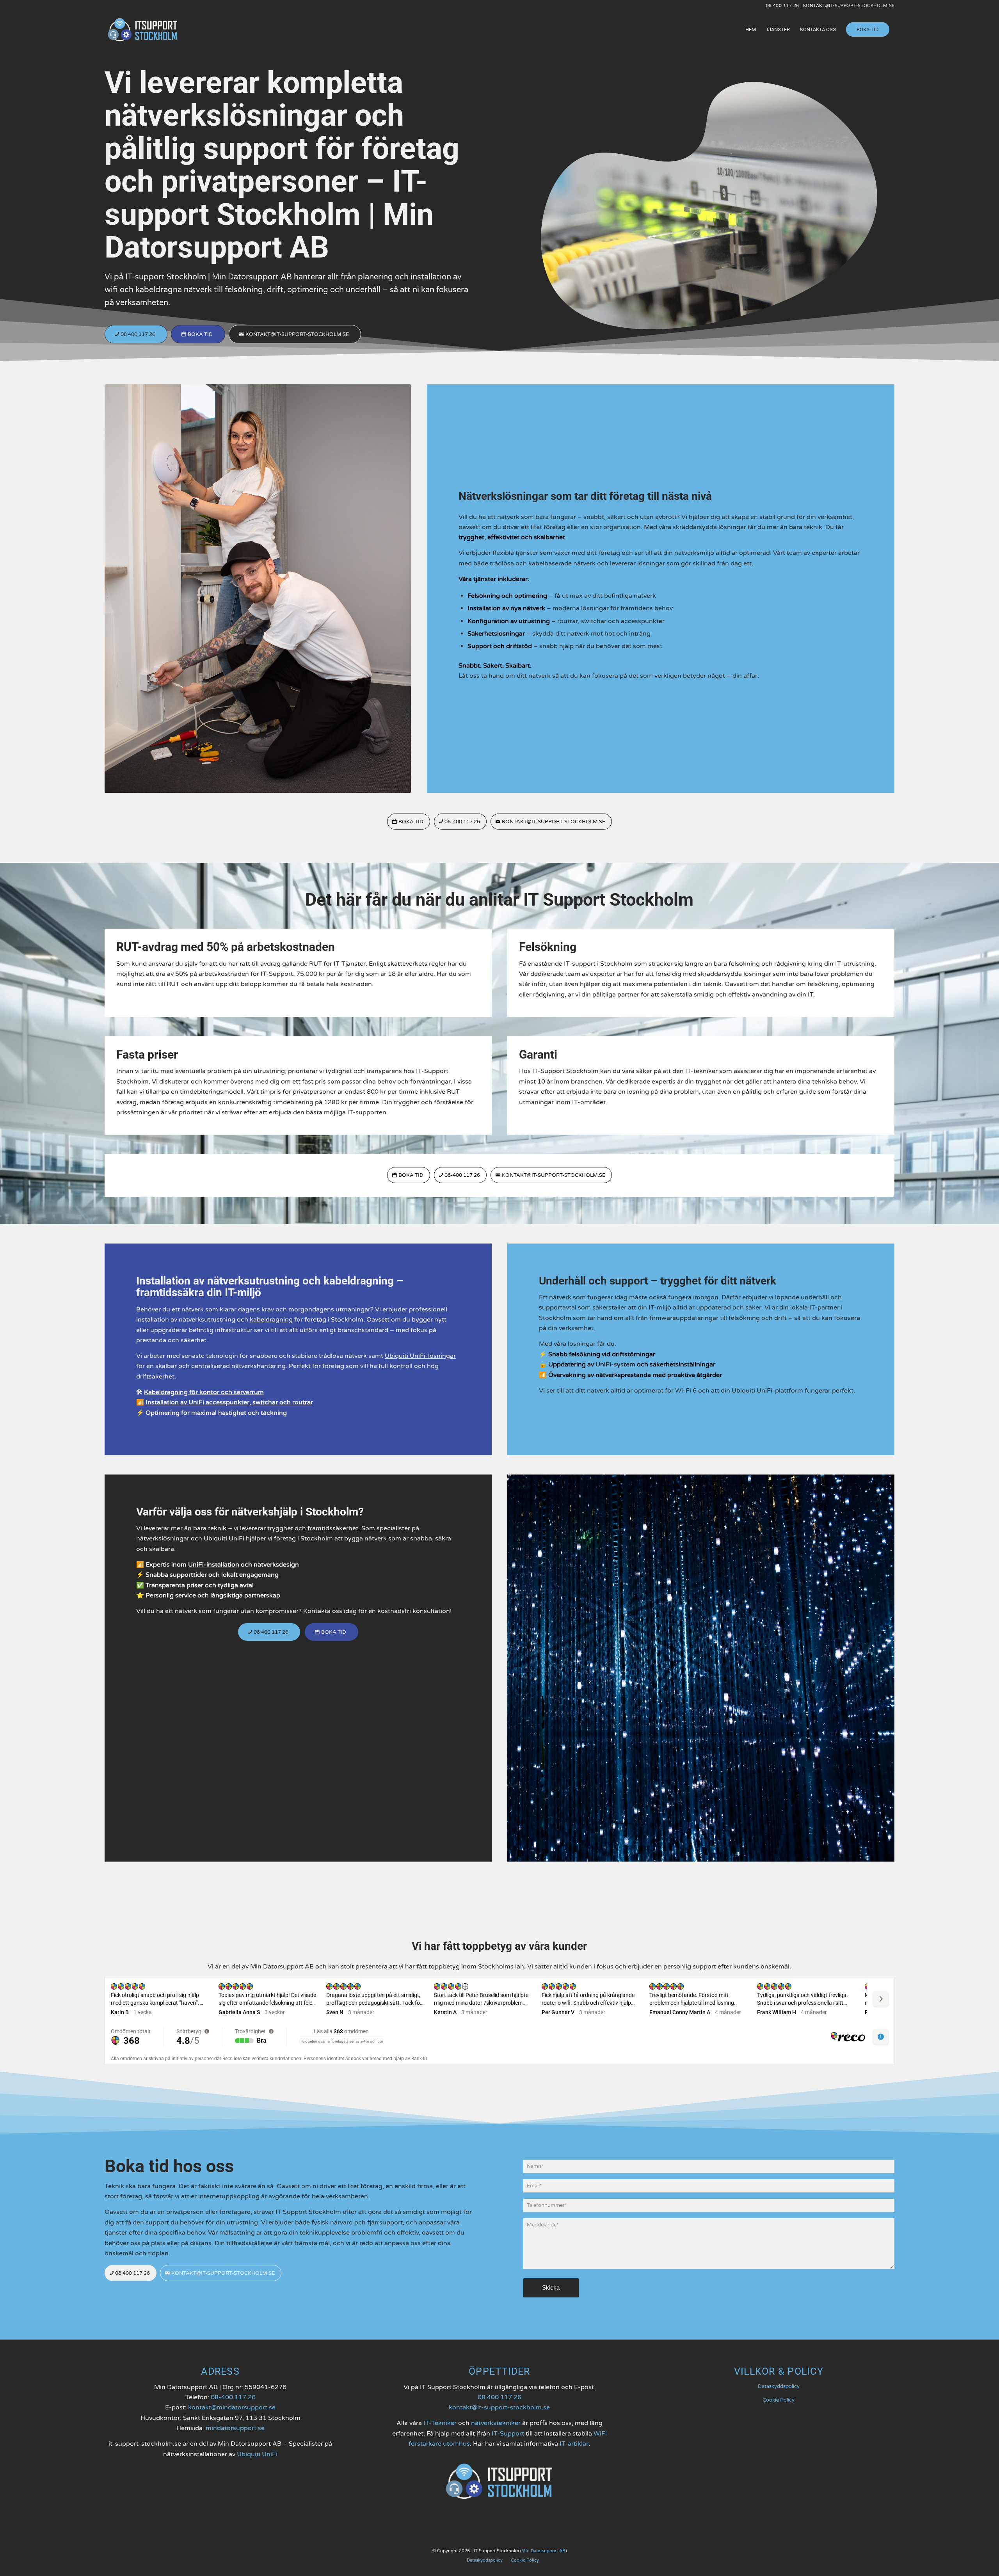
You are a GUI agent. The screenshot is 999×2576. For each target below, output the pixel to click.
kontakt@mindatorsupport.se (232, 2407)
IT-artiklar (574, 2444)
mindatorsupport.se (235, 2428)
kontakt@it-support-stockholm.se (849, 6)
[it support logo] (143, 30)
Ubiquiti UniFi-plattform (767, 1391)
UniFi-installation (214, 1565)
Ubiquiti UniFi (257, 2454)
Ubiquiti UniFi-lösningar (420, 1356)
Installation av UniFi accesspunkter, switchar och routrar (229, 1402)
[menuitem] (751, 30)
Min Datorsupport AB (543, 2551)
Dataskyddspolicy (779, 2386)
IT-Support (508, 2434)
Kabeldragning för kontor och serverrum (204, 1392)
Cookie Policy (779, 2400)
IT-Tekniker (440, 2423)
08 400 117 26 (783, 6)
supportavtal (558, 1308)
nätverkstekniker (496, 2423)
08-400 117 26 (233, 2397)
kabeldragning (271, 1320)
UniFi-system (615, 1364)
